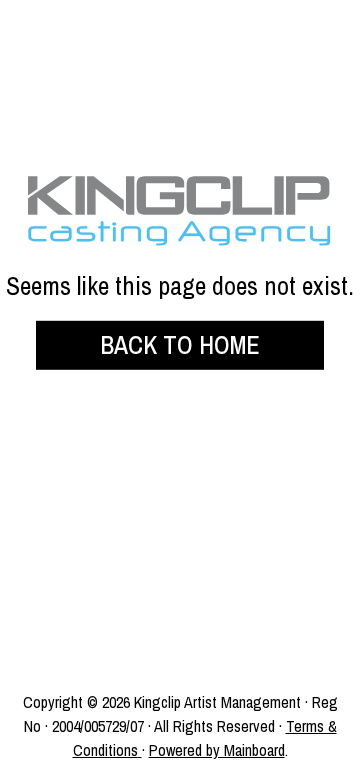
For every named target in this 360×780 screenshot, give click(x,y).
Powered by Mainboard (217, 750)
